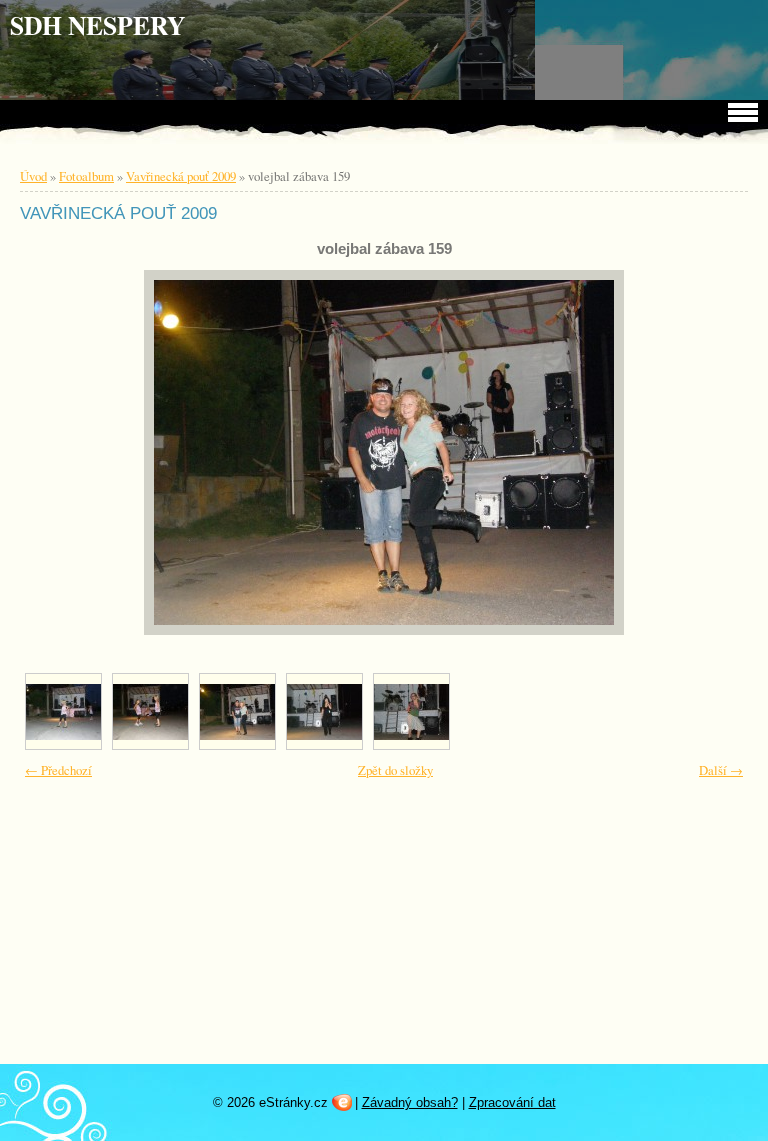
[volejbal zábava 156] (150, 711)
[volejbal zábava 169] (411, 711)
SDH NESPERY (97, 25)
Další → (721, 770)
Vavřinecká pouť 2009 (181, 176)
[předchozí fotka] (62, 452)
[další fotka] (705, 452)
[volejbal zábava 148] (63, 711)
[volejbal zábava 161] (324, 711)
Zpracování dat (512, 1102)
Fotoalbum (86, 176)
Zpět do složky (395, 770)
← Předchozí (58, 770)
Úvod (33, 176)
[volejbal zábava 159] (237, 711)
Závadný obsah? (410, 1102)
